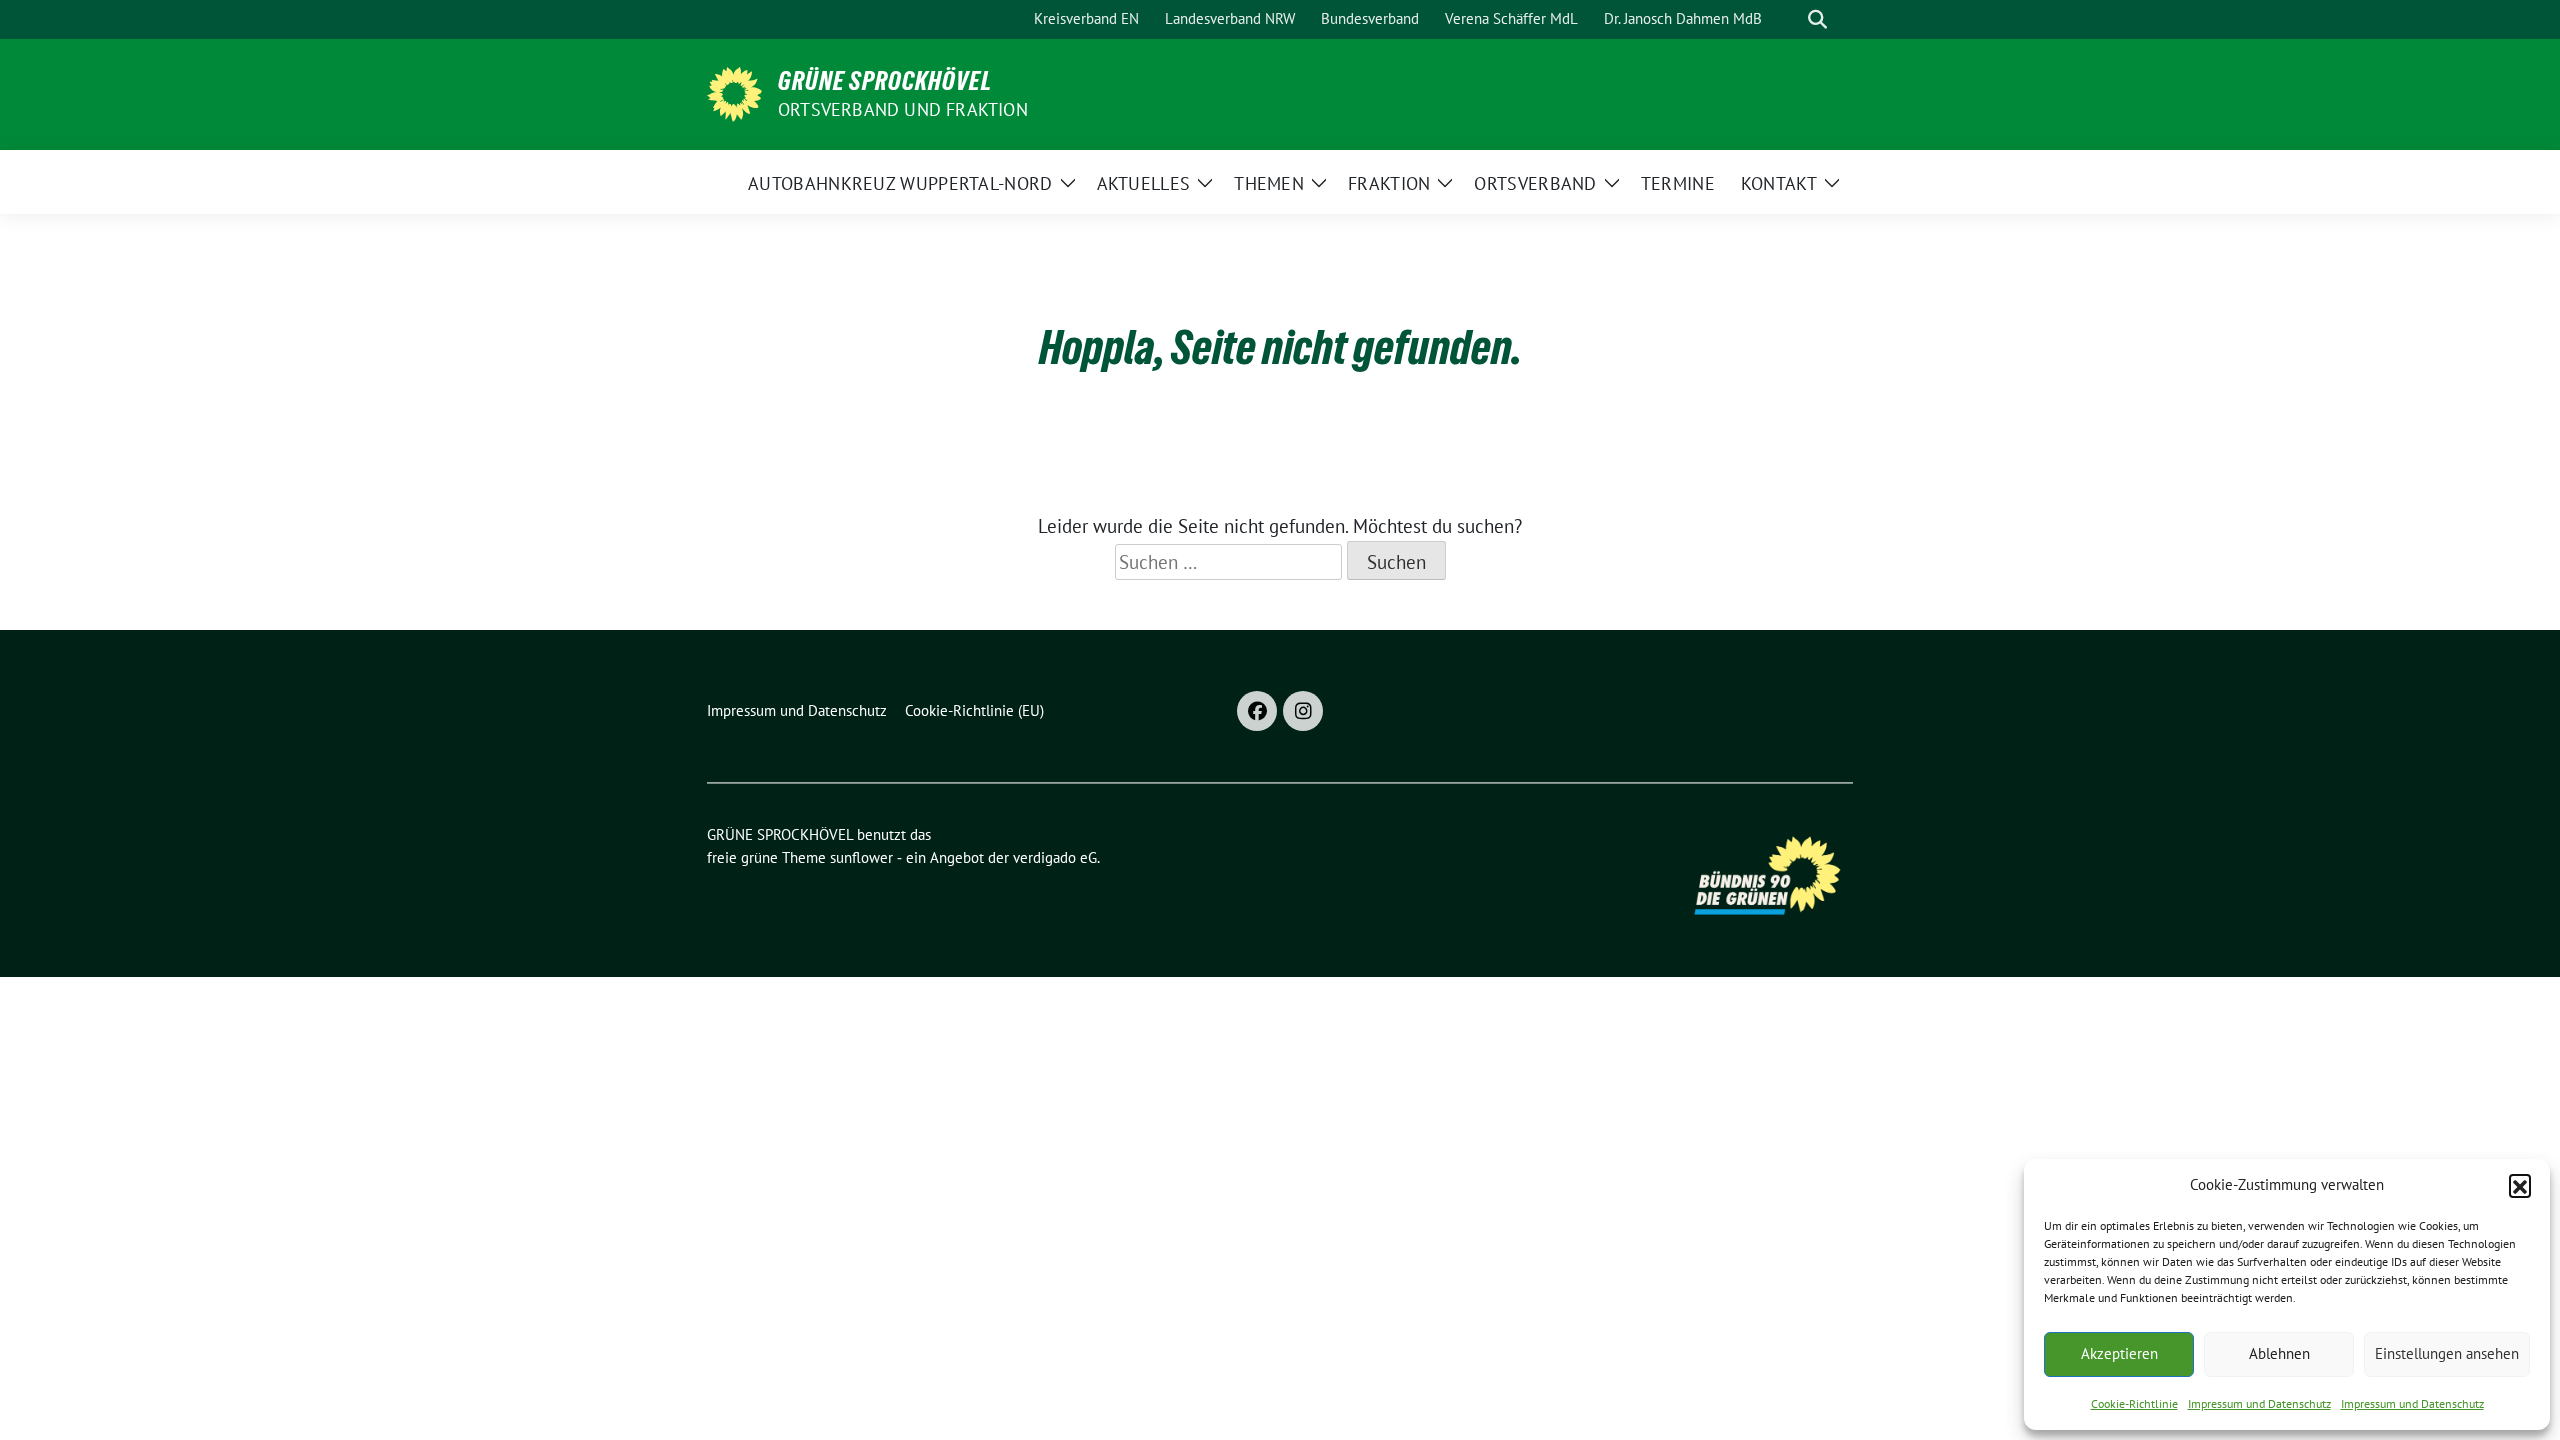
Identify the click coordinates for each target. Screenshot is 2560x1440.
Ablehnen (2279, 1353)
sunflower (861, 857)
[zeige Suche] (1817, 19)
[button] (2520, 1185)
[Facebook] (1257, 711)
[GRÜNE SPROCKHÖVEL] (734, 92)
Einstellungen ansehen (2447, 1353)
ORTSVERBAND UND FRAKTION (903, 109)
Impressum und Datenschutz (2259, 1403)
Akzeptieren (2119, 1353)
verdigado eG (1055, 857)
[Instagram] (1303, 711)
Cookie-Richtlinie (2134, 1403)
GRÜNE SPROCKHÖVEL (885, 81)
